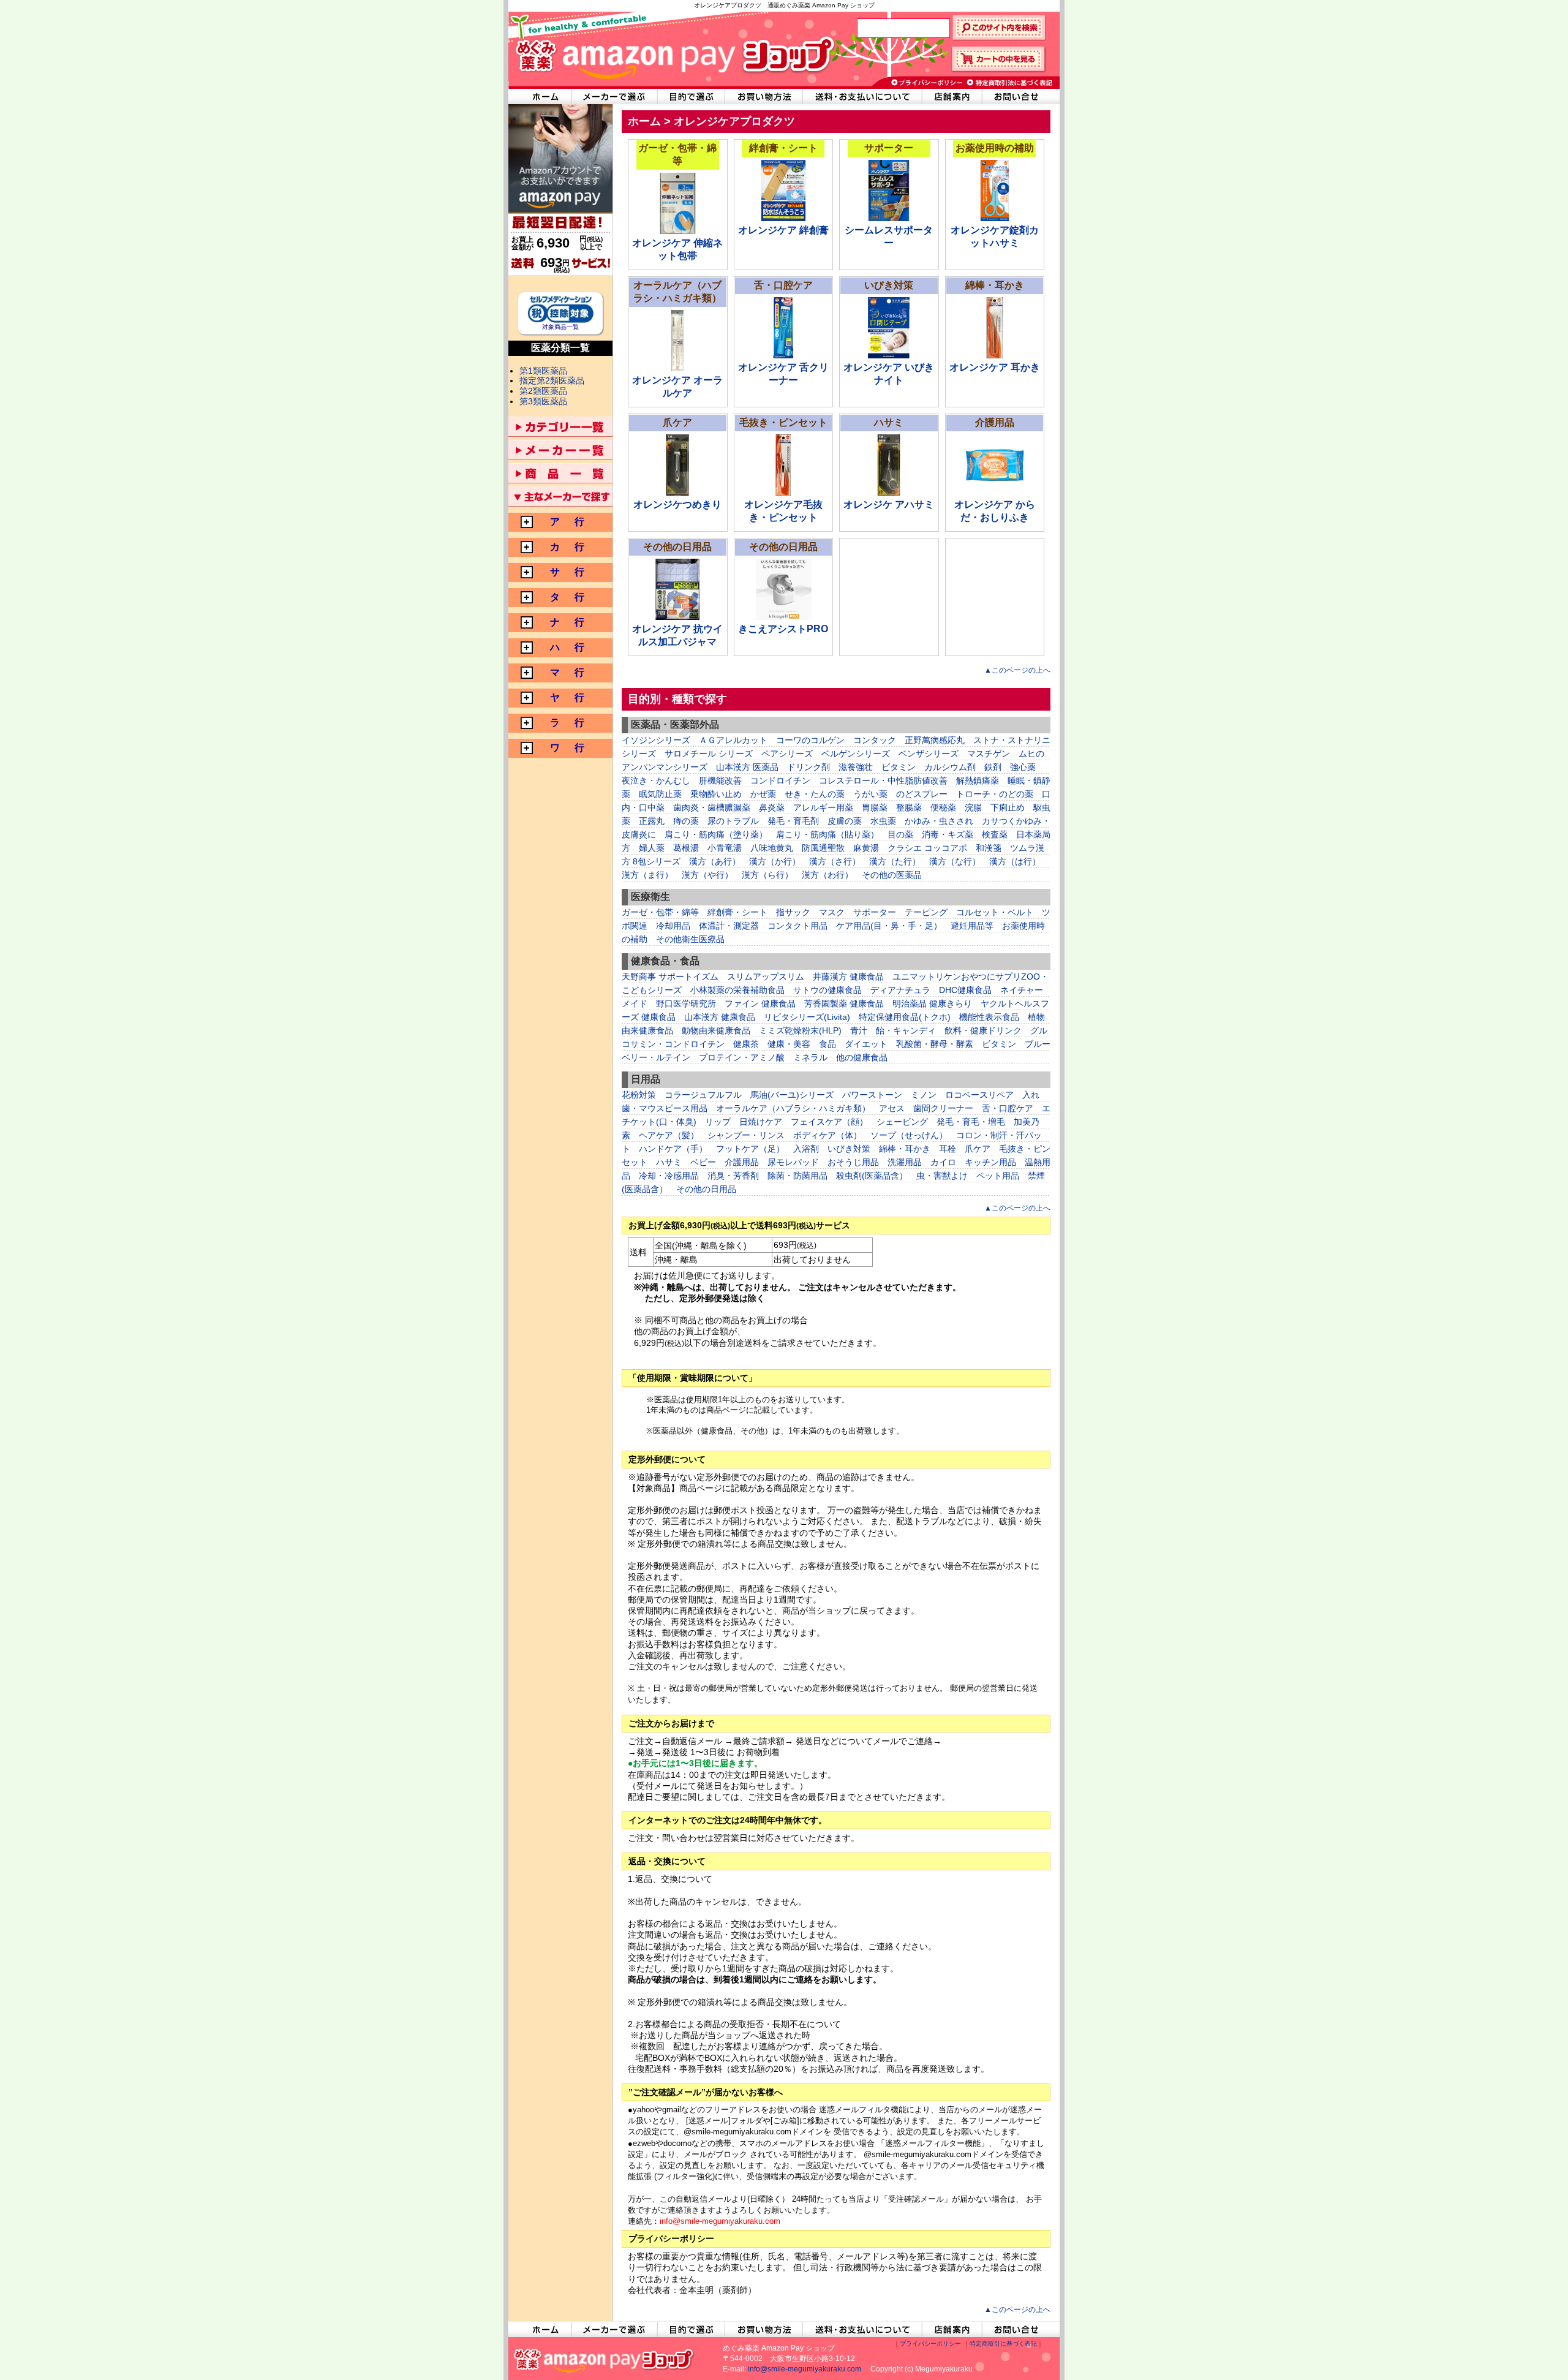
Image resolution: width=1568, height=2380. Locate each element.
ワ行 (566, 748)
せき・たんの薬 (815, 794)
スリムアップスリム (766, 977)
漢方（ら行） (767, 875)
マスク (832, 912)
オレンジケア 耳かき (995, 367)
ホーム (644, 121)
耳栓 (948, 1149)
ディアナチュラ (900, 990)
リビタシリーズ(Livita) (807, 1017)
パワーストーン (872, 1095)
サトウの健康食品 (827, 990)
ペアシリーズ (787, 754)
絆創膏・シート (737, 912)
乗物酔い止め (716, 794)
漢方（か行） (775, 861)
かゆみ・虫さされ (939, 821)
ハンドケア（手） (673, 1149)
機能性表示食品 (989, 1017)
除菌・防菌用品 (797, 1176)
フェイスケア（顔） (829, 1122)
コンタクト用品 (797, 926)
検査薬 (995, 834)
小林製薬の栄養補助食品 (737, 990)
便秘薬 (943, 807)
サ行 (566, 572)
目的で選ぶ (692, 96)
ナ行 (566, 622)
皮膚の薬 (845, 821)
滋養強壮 (856, 767)
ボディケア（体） (827, 1135)
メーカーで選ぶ (614, 96)
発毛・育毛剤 (793, 821)
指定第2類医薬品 (552, 380)
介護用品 (742, 1162)
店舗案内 (952, 96)
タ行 (566, 597)
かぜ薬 (763, 794)
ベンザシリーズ (929, 754)
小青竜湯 (725, 848)
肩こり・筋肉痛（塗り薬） (716, 834)
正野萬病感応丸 (935, 740)
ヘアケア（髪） (669, 1135)
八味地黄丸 (772, 848)
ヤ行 (566, 697)
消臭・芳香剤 (733, 1176)
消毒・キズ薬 (948, 834)
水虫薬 (883, 821)
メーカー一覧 (560, 450)
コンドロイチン (780, 780)
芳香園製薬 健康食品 (844, 1003)
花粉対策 (639, 1095)
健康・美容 (789, 1044)
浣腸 (973, 807)
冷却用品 (673, 926)
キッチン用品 (990, 1162)
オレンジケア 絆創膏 (783, 230)
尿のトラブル (733, 821)
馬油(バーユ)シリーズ (792, 1095)
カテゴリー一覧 (560, 427)
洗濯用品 (905, 1162)
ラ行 (566, 723)
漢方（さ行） (835, 861)
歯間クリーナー (943, 1108)
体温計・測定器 (729, 926)
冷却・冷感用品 (669, 1176)
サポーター (875, 912)
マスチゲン (989, 754)
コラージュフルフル (703, 1095)
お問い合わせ (1021, 96)
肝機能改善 (720, 780)
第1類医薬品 (543, 371)
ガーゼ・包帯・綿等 (660, 912)
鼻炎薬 (772, 807)
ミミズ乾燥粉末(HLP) (800, 1030)
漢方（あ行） (715, 861)
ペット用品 (998, 1176)
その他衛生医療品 (690, 939)
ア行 (566, 522)
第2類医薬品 (543, 391)
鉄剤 (993, 767)
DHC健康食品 (965, 990)
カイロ (943, 1162)
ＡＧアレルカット (733, 740)
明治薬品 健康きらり (932, 1003)
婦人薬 (652, 848)
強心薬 (1023, 767)
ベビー (703, 1162)
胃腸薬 (875, 807)
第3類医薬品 (543, 401)
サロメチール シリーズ (709, 754)
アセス (892, 1108)
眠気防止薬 (660, 794)
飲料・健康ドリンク (983, 1030)
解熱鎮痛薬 (978, 780)
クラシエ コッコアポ (927, 848)
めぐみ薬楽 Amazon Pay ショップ (671, 49)
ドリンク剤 (809, 767)
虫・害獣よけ (942, 1176)
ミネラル (810, 1057)
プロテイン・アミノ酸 (742, 1057)
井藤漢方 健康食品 (848, 977)
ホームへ (540, 96)
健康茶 (746, 1044)
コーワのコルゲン (810, 740)
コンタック (875, 740)
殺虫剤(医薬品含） (872, 1176)
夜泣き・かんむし (656, 780)
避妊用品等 (972, 926)
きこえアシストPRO (783, 629)
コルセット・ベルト (995, 912)
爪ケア (978, 1149)
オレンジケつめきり (677, 504)
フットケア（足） (750, 1149)
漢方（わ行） (827, 875)
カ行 (566, 547)
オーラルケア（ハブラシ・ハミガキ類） (793, 1108)
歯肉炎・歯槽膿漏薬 (712, 807)
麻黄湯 (866, 848)
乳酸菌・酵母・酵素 (935, 1044)
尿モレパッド (793, 1162)
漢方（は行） (1015, 861)
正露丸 (652, 821)
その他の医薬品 (892, 875)
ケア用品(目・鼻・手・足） (889, 926)
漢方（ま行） (647, 875)
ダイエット (866, 1044)
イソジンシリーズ (656, 740)
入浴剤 (806, 1149)
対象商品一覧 (560, 327)
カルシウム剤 (950, 767)
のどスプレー (922, 794)
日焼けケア (761, 1122)
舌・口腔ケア (1008, 1108)
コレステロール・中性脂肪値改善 (883, 780)
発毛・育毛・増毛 (971, 1122)
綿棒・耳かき (905, 1149)
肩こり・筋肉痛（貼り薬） (827, 834)
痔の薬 (686, 821)
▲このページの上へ (1017, 670)
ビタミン (899, 767)
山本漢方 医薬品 (747, 767)
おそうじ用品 (853, 1162)
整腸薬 (909, 807)
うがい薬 (870, 794)
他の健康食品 (862, 1057)
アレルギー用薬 (823, 807)
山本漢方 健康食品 (720, 1017)
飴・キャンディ (906, 1030)
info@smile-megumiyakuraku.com (805, 2369)
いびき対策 (849, 1149)
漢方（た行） (895, 861)
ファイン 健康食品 (760, 1003)
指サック (793, 912)
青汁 (859, 1030)
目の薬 (900, 834)
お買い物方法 (764, 96)
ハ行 (566, 647)
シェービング (902, 1122)
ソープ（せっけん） (909, 1135)
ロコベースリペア (979, 1095)
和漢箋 (989, 848)
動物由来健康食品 (716, 1030)
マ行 (566, 672)
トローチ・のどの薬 (995, 794)
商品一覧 (560, 473)
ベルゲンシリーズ (856, 754)
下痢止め (1008, 807)
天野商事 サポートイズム (670, 977)
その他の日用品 (706, 1189)
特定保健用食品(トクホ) (905, 1017)
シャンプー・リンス (746, 1135)
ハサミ (669, 1162)
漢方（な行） (955, 861)
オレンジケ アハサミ (889, 504)
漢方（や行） (707, 875)
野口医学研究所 (686, 1003)
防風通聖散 (823, 848)
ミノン (924, 1095)
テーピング (926, 912)
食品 (827, 1044)
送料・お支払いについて (863, 96)
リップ (718, 1122)
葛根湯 (686, 848)
